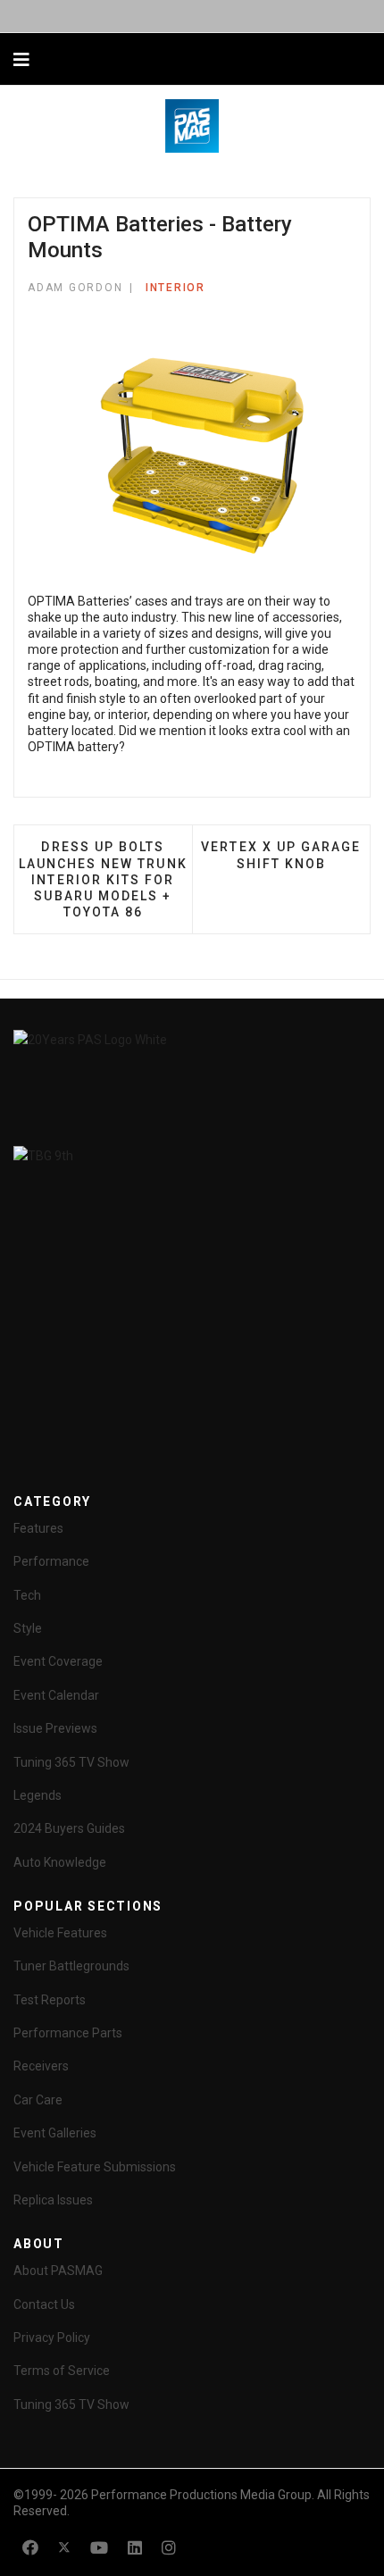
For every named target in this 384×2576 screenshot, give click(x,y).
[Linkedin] (135, 2548)
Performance (51, 1561)
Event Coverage (58, 1661)
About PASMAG (58, 2271)
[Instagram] (169, 2548)
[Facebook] (30, 2548)
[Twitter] (64, 2548)
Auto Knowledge (60, 1862)
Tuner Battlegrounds (71, 1966)
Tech (27, 1595)
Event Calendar (56, 1695)
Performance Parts (68, 2033)
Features (38, 1528)
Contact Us (44, 2304)
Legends (38, 1795)
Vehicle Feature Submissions (95, 2167)
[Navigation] (21, 60)
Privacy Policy (52, 2338)
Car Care (38, 2100)
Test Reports (50, 2000)
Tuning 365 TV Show (71, 1762)
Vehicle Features (60, 1933)
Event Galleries (55, 2133)
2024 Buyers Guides (69, 1828)
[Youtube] (99, 2548)
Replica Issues (53, 2200)
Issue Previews (55, 1728)
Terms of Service (62, 2371)
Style (28, 1628)
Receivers (41, 2066)
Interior (175, 288)
